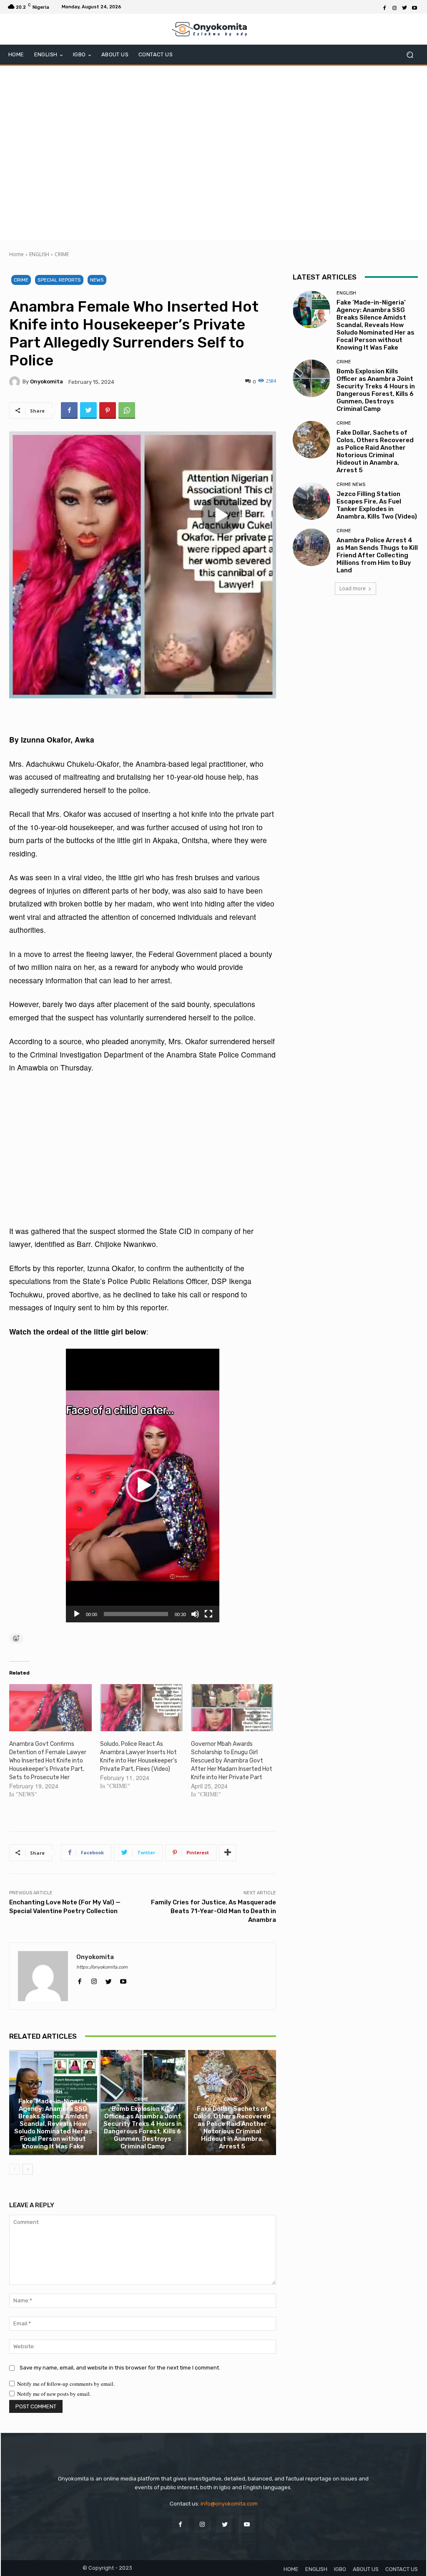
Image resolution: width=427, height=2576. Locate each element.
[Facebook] (384, 7)
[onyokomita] (16, 382)
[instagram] (94, 1979)
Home (16, 254)
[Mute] (195, 1614)
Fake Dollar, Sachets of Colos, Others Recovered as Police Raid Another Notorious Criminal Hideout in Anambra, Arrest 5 (232, 2128)
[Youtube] (414, 7)
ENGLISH (39, 254)
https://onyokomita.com (102, 1967)
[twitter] (109, 1979)
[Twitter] (404, 7)
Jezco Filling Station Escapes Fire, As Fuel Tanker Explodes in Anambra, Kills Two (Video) (377, 505)
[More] (228, 1853)
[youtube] (123, 1979)
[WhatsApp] (127, 410)
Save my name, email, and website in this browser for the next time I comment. (120, 2368)
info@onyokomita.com (229, 2504)
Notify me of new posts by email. (54, 2394)
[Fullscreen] (208, 1614)
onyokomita (46, 381)
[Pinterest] (108, 410)
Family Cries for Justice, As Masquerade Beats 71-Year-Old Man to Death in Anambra (213, 1911)
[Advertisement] (213, 152)
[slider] (136, 1614)
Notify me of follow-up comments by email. (66, 2384)
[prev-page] (14, 2169)
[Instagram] (394, 7)
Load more (353, 588)
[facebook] (79, 1979)
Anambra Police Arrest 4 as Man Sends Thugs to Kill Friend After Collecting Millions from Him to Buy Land (377, 555)
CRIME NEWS (351, 485)
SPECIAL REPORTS (59, 280)
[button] (410, 55)
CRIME (62, 254)
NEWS (97, 280)
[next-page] (28, 2169)
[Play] (77, 1614)
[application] (143, 1486)
